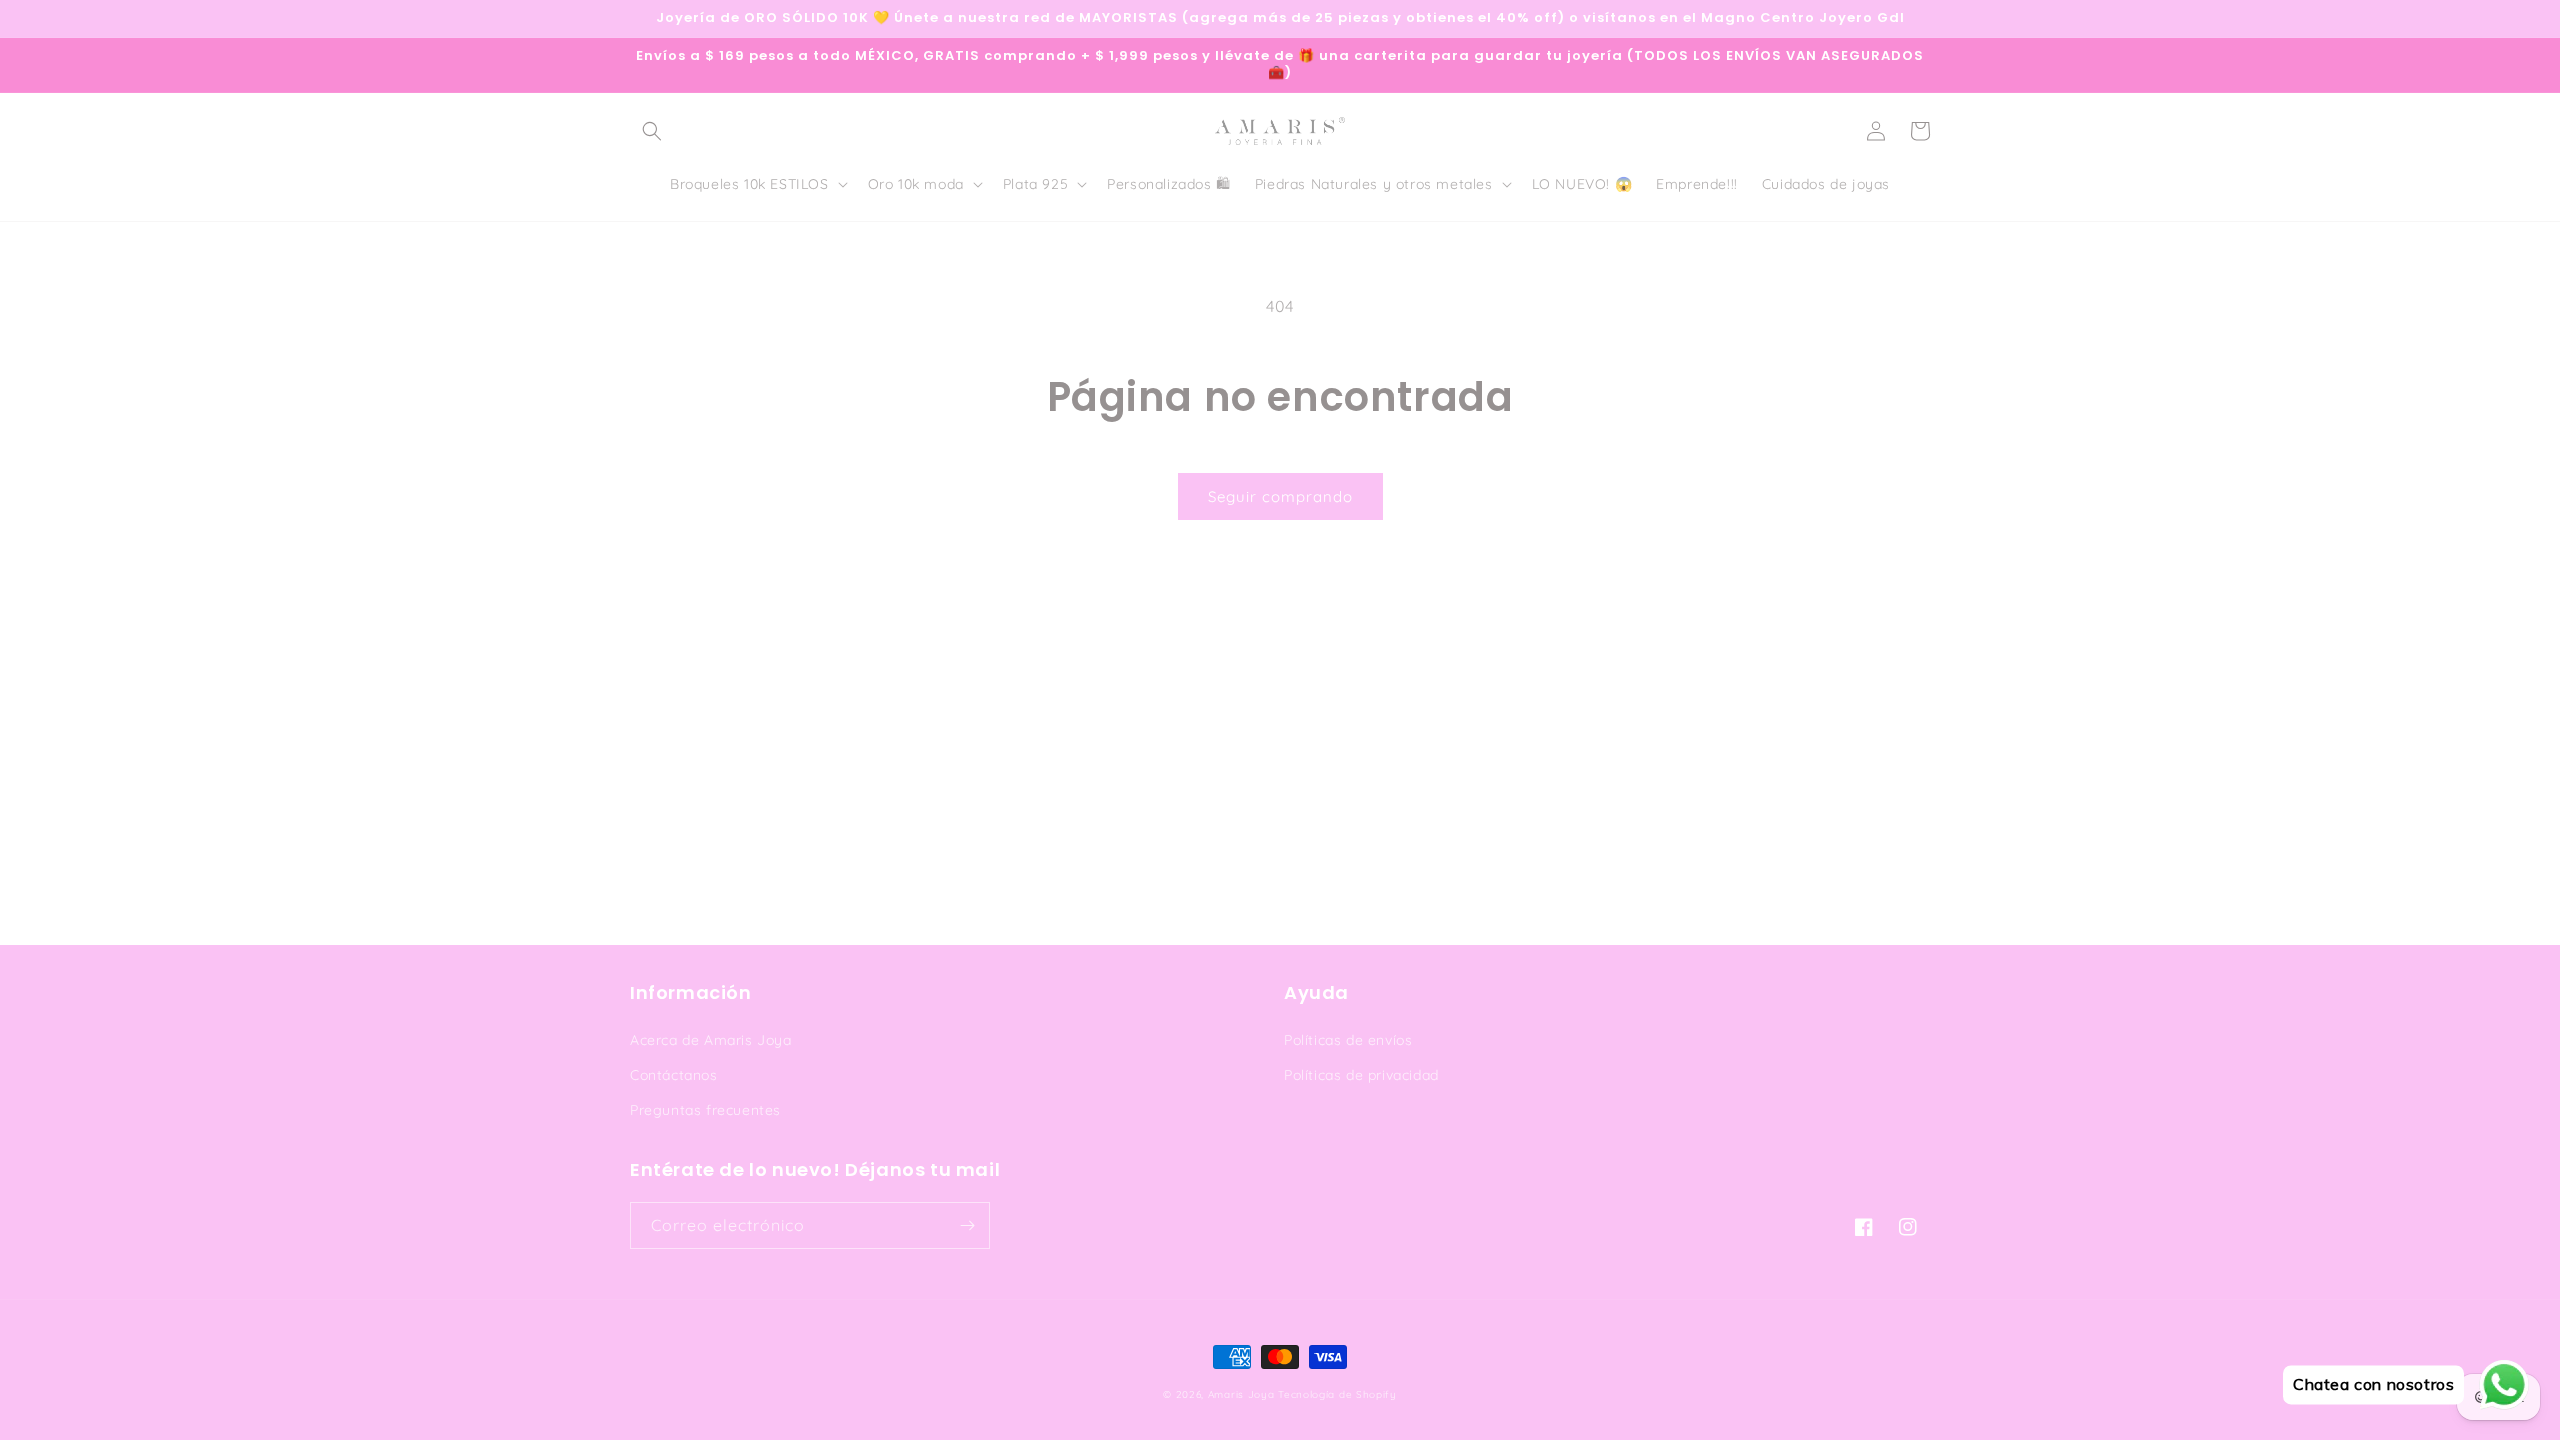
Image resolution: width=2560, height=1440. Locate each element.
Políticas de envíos (1348, 1040)
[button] (652, 131)
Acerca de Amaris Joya (711, 1040)
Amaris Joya (1241, 1394)
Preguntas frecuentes (705, 1110)
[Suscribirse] (967, 1225)
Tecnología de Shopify (1337, 1394)
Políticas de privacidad (1361, 1075)
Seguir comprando (1280, 496)
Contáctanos (674, 1075)
